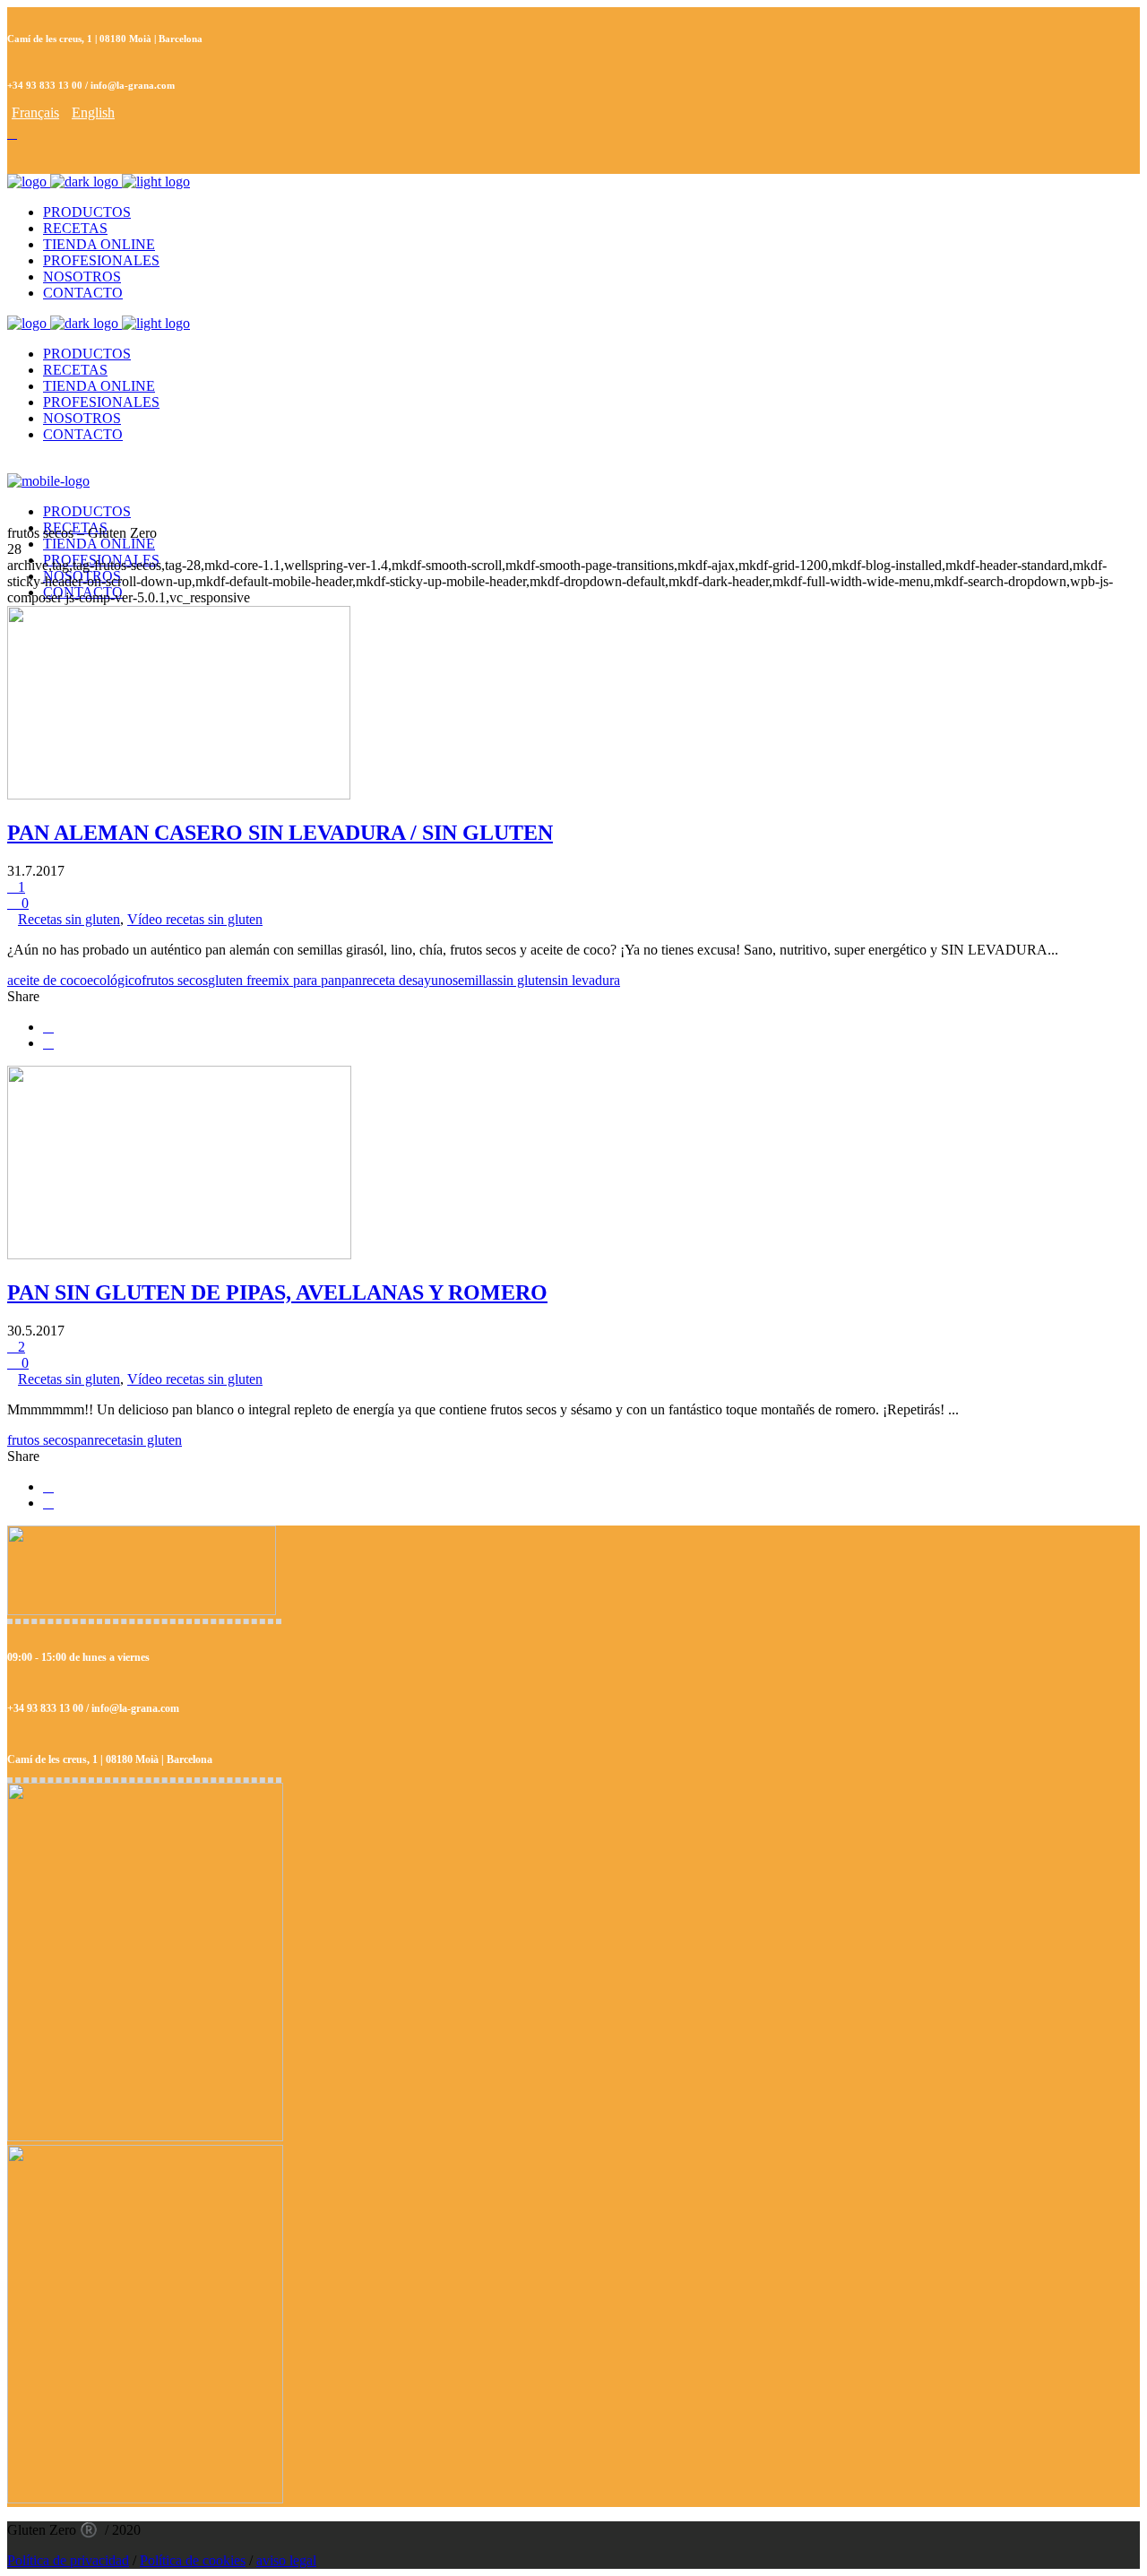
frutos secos (175, 980)
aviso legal (286, 2560)
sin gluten (525, 980)
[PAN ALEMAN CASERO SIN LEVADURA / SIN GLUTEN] (179, 795)
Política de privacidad (68, 2560)
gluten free (238, 980)
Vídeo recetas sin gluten (195, 919)
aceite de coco (47, 980)
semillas (475, 980)
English (93, 112)
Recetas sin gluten (69, 919)
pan (352, 980)
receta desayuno (407, 980)
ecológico (114, 980)
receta (111, 1440)
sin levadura (586, 980)
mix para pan (305, 980)
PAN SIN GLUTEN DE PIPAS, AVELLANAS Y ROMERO (277, 1292)
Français (35, 112)
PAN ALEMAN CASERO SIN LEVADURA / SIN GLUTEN (280, 833)
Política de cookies (193, 2560)
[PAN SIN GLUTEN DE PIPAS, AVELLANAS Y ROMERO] (179, 1254)
